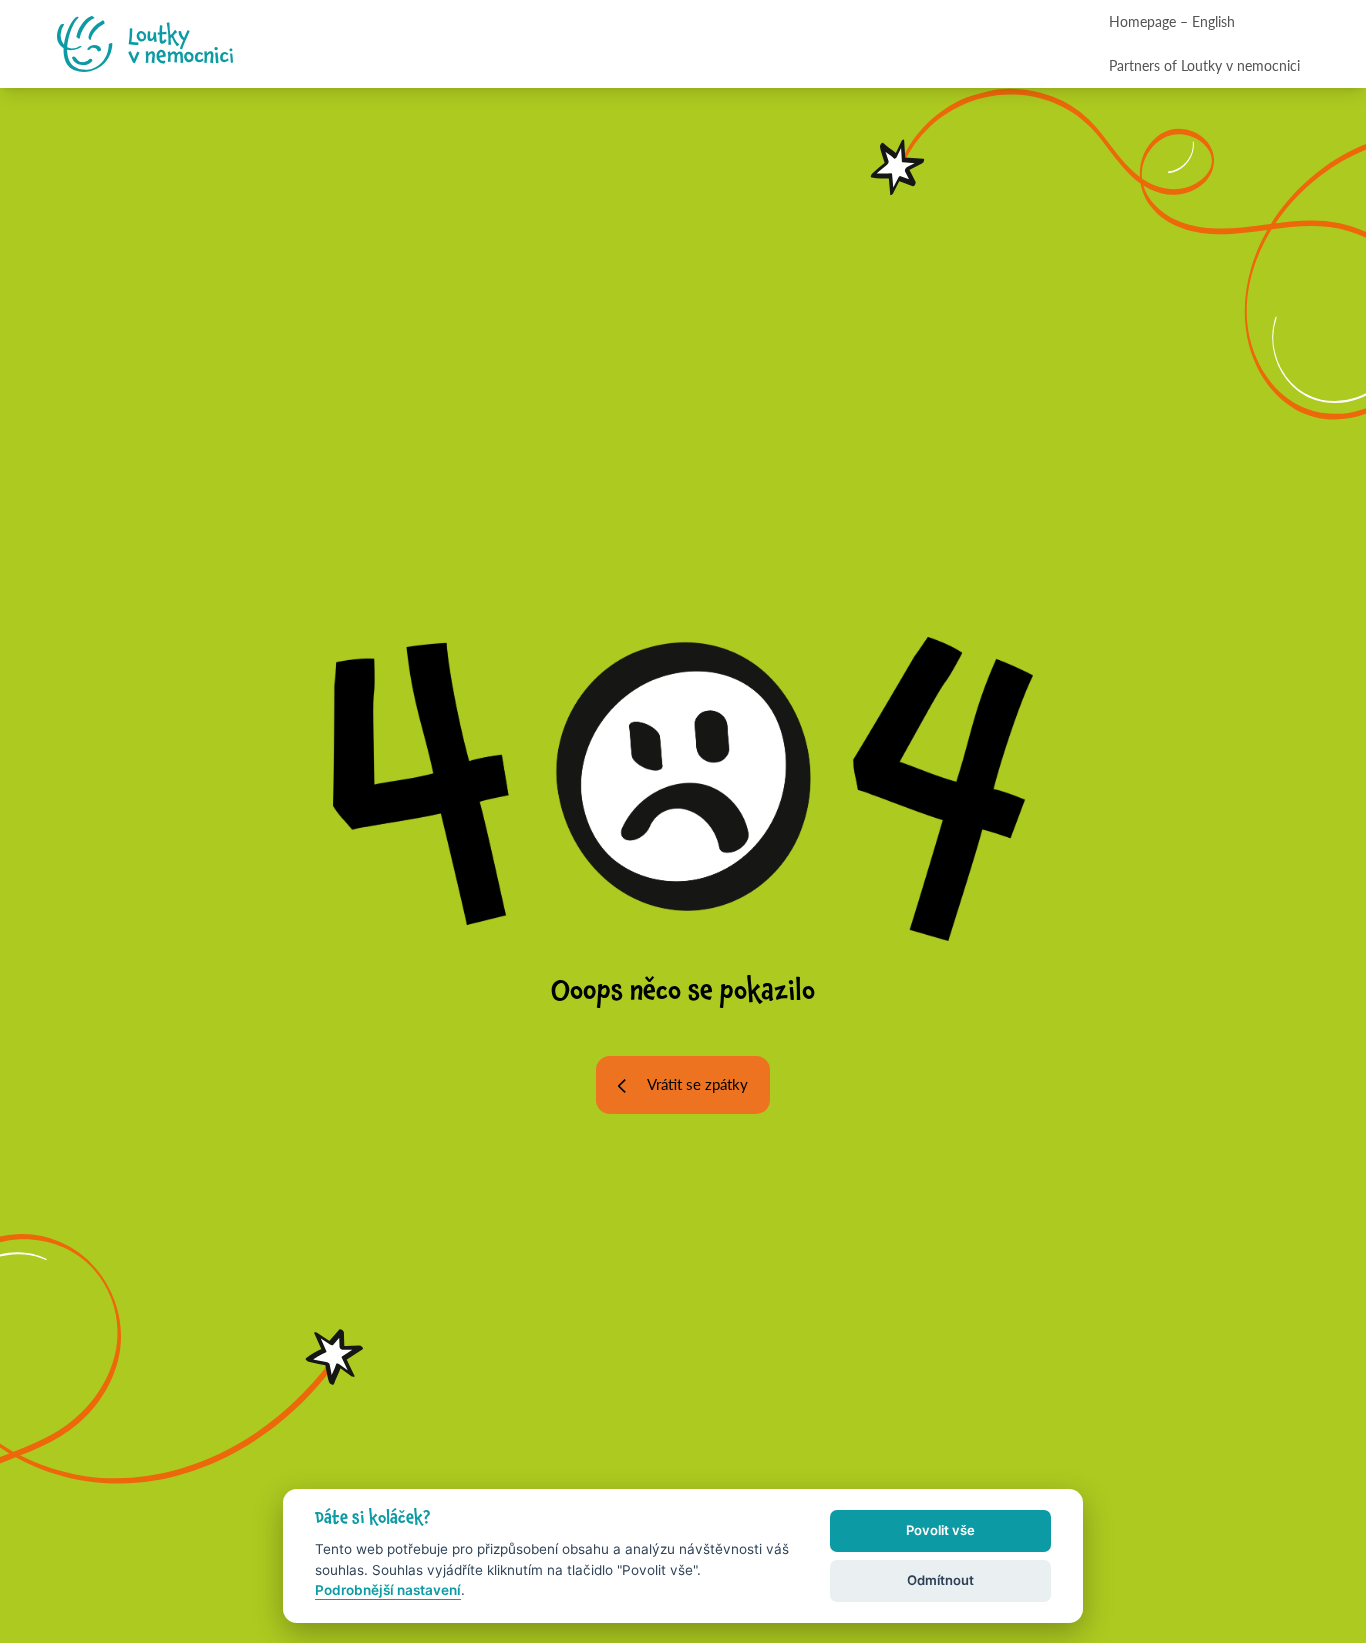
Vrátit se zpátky (697, 1084)
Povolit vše (940, 1530)
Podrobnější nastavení (388, 1590)
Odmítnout (940, 1580)
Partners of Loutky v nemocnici (1204, 65)
